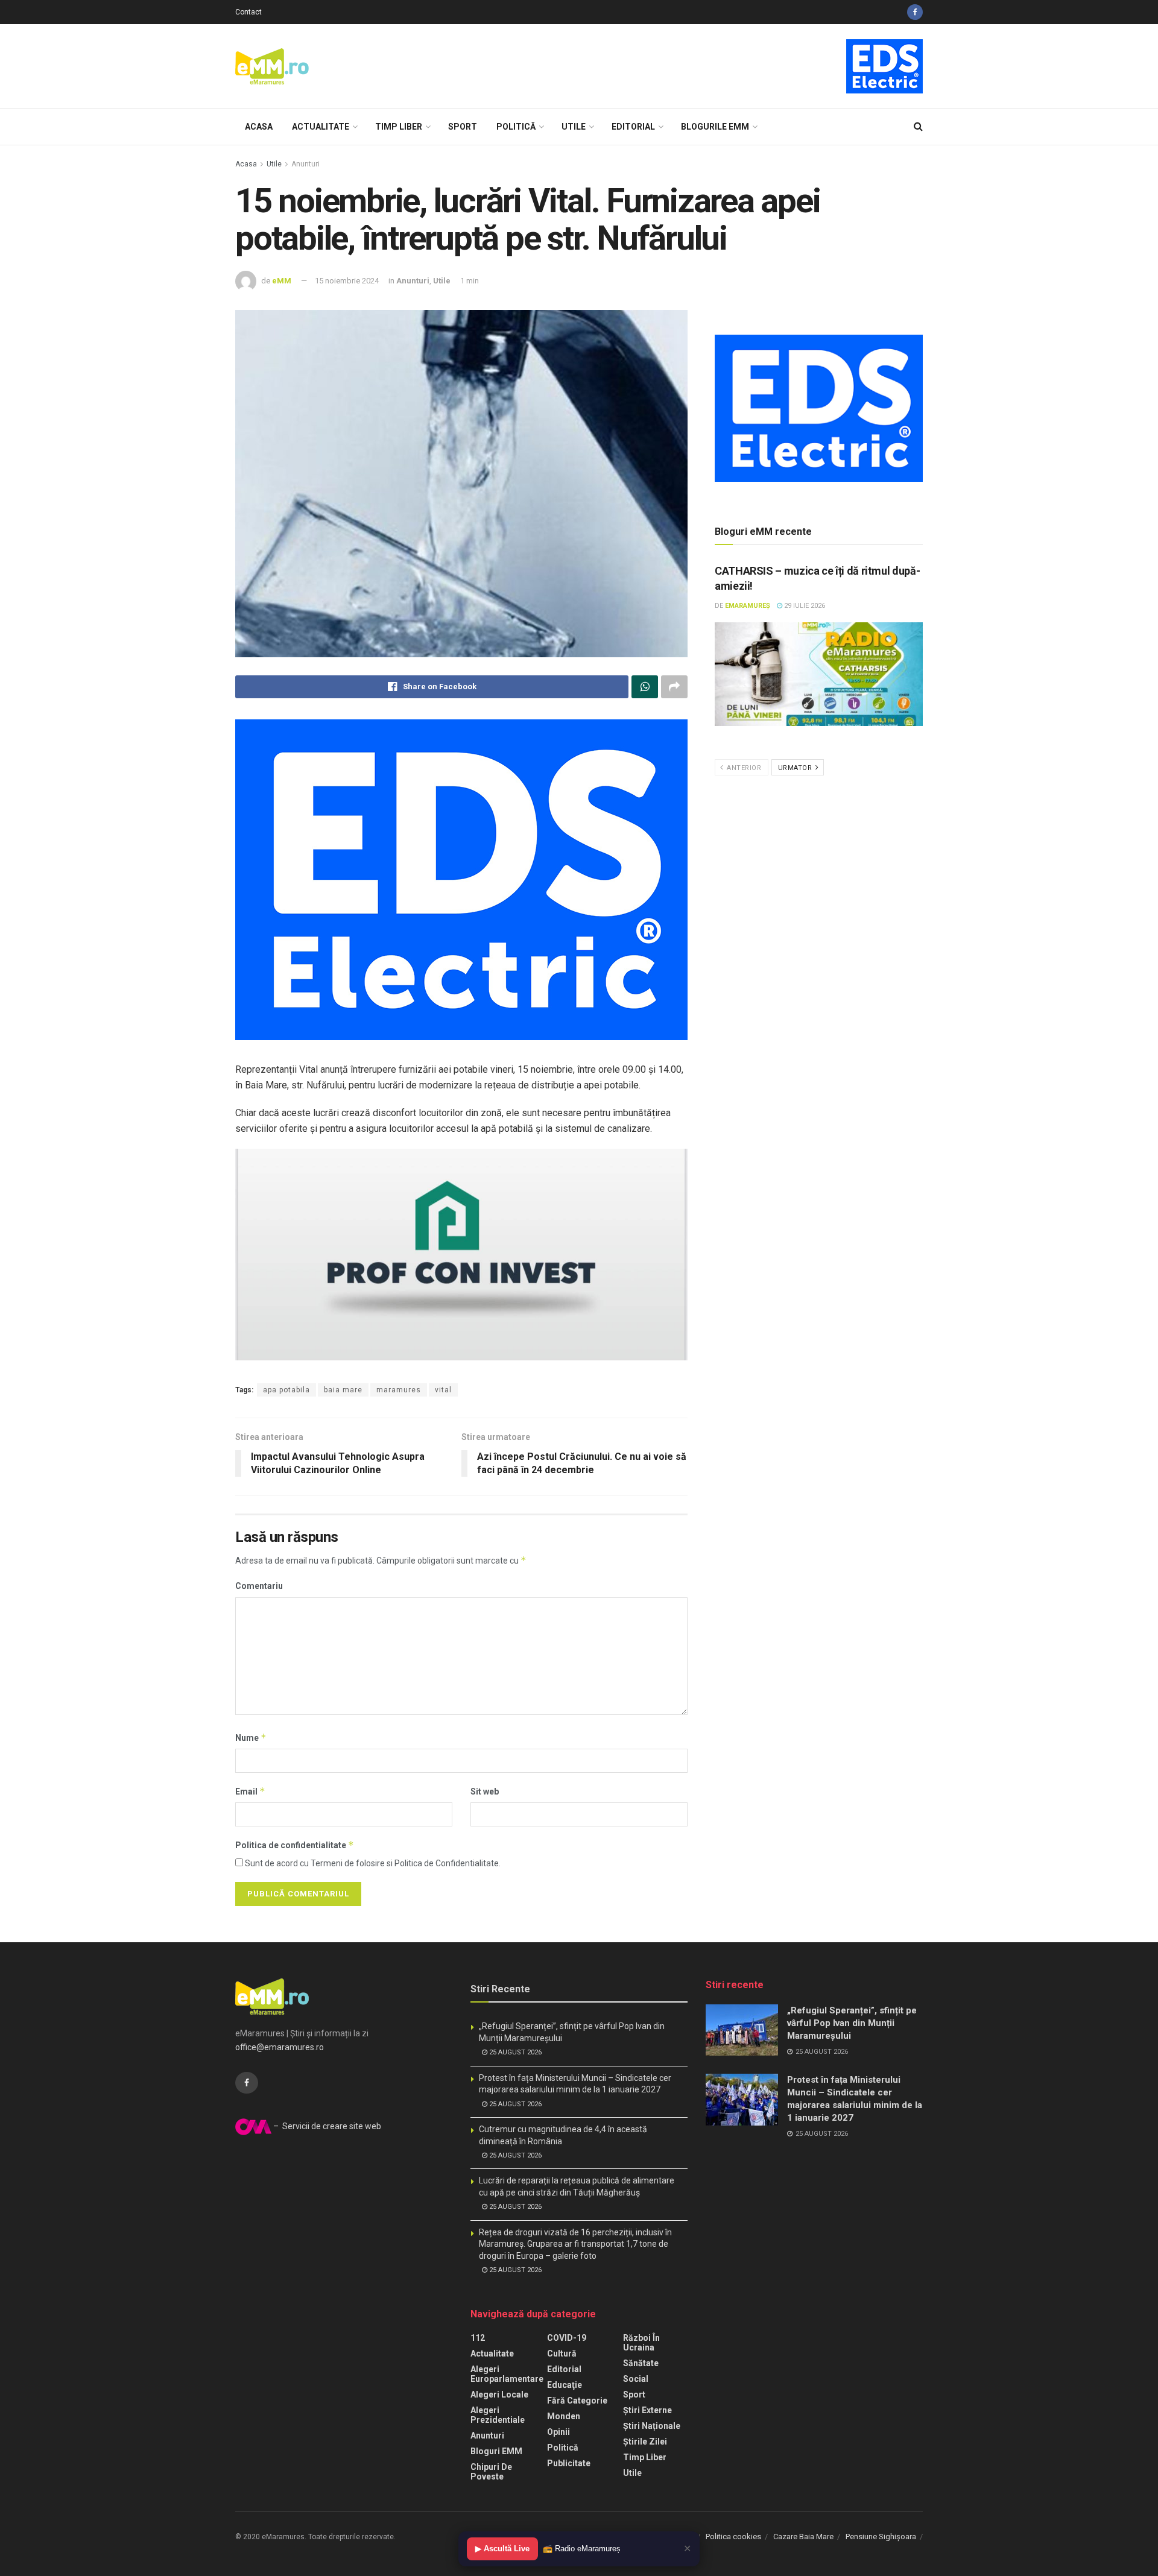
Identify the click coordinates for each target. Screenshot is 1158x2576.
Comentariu (259, 1586)
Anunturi (305, 164)
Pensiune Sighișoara (881, 2537)
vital (443, 1390)
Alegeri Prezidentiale (498, 2415)
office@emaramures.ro (280, 2047)
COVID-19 (567, 2338)
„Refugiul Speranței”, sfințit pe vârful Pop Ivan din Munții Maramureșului (852, 2023)
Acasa (259, 127)
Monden (564, 2416)
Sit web (485, 1792)
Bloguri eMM (496, 2451)
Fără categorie (577, 2401)
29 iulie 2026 (804, 606)
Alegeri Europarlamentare (507, 2374)
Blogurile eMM (715, 127)
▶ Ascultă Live (502, 2549)
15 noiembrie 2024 (347, 281)
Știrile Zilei (645, 2442)
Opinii (558, 2432)
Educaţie (565, 2385)
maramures (399, 1390)
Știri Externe (647, 2410)
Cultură (562, 2353)
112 (478, 2338)
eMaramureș (748, 606)
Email (250, 1791)
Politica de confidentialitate (295, 1845)
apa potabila (286, 1390)
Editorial (633, 127)
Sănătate (641, 2363)
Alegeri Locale (499, 2394)
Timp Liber (399, 127)
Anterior (743, 768)
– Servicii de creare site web (326, 2126)
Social (636, 2379)
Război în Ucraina (641, 2343)
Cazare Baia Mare (803, 2537)
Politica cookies (733, 2537)
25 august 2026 (514, 2052)
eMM (282, 281)
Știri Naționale (652, 2426)
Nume (251, 1738)
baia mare (343, 1390)
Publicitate (569, 2463)
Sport (463, 127)
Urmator (796, 768)
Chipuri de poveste (491, 2472)
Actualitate (321, 127)
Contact (248, 12)
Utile (574, 127)
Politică (516, 127)
